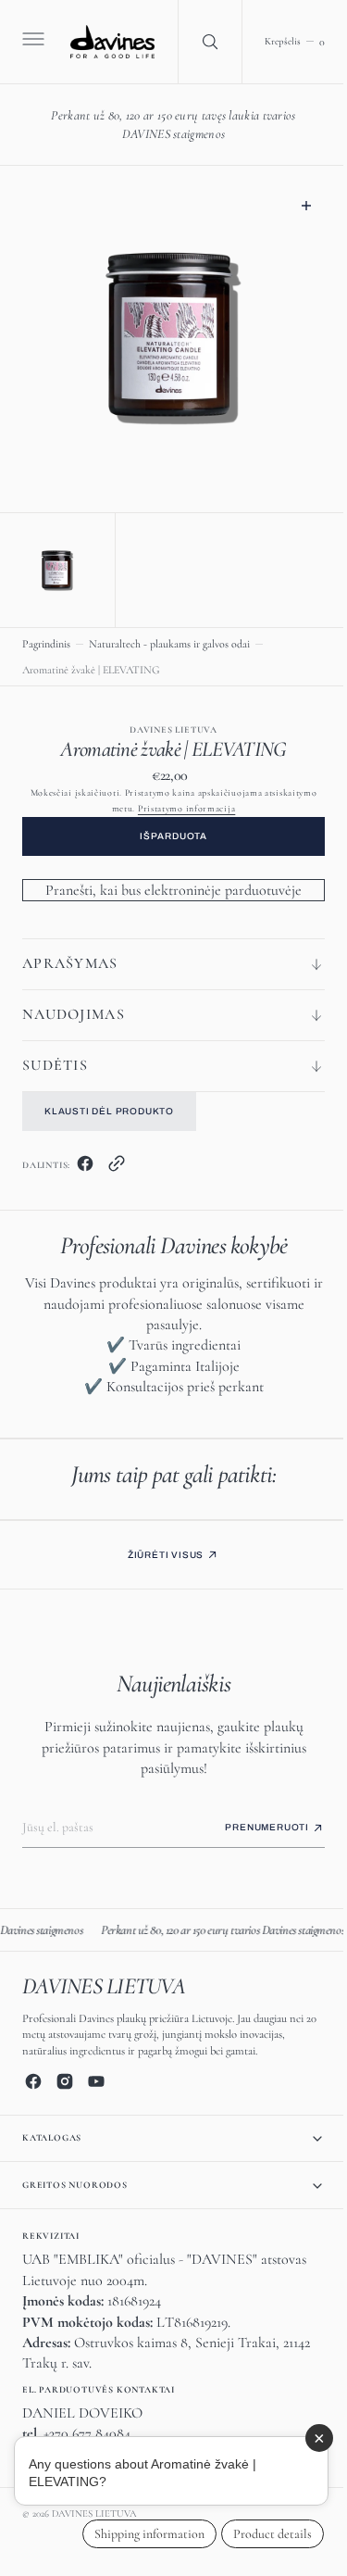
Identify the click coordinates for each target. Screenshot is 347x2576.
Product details (259, 2534)
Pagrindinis (46, 639)
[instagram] (65, 2081)
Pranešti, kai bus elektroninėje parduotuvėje (167, 886)
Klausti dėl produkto (109, 1106)
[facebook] (85, 1163)
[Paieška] (202, 42)
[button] (31, 42)
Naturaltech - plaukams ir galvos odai (169, 639)
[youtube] (96, 2081)
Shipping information (136, 2534)
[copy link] (117, 1163)
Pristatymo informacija (179, 804)
